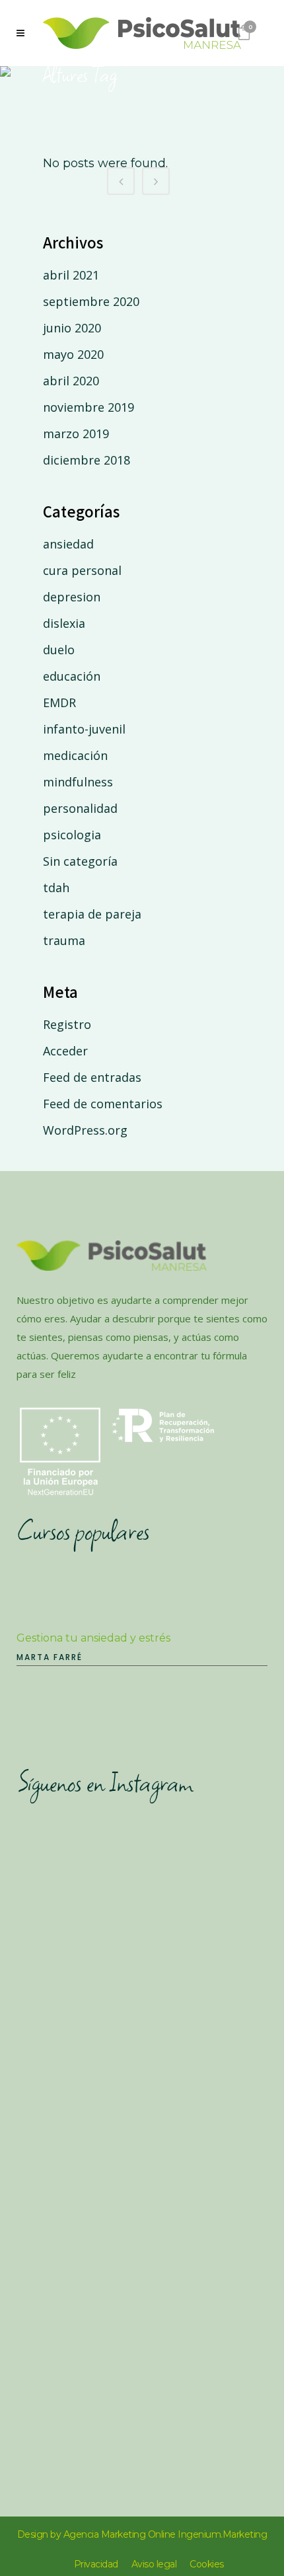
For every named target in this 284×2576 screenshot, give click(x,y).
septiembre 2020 (91, 301)
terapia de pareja (92, 914)
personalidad (80, 808)
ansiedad (68, 544)
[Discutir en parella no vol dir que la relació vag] (142, 2327)
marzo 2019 (76, 434)
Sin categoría (80, 861)
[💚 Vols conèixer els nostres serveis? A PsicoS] (142, 2033)
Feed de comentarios (103, 1104)
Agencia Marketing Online (120, 2534)
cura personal (82, 570)
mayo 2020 (73, 354)
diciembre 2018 (87, 460)
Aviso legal (154, 2564)
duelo (59, 650)
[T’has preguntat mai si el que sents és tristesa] (142, 1886)
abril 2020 (71, 381)
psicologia (72, 835)
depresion (72, 597)
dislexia (64, 623)
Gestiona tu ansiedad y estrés (93, 1638)
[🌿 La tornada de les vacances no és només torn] (142, 2180)
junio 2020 (72, 328)
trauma (64, 940)
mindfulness (78, 782)
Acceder (65, 1051)
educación (72, 676)
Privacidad (96, 2564)
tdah (56, 888)
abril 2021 (71, 275)
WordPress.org (85, 1130)
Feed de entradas (92, 1077)
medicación (75, 755)
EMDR (59, 702)
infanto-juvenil (84, 729)
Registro (67, 1024)
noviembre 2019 (89, 407)
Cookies (207, 2564)
